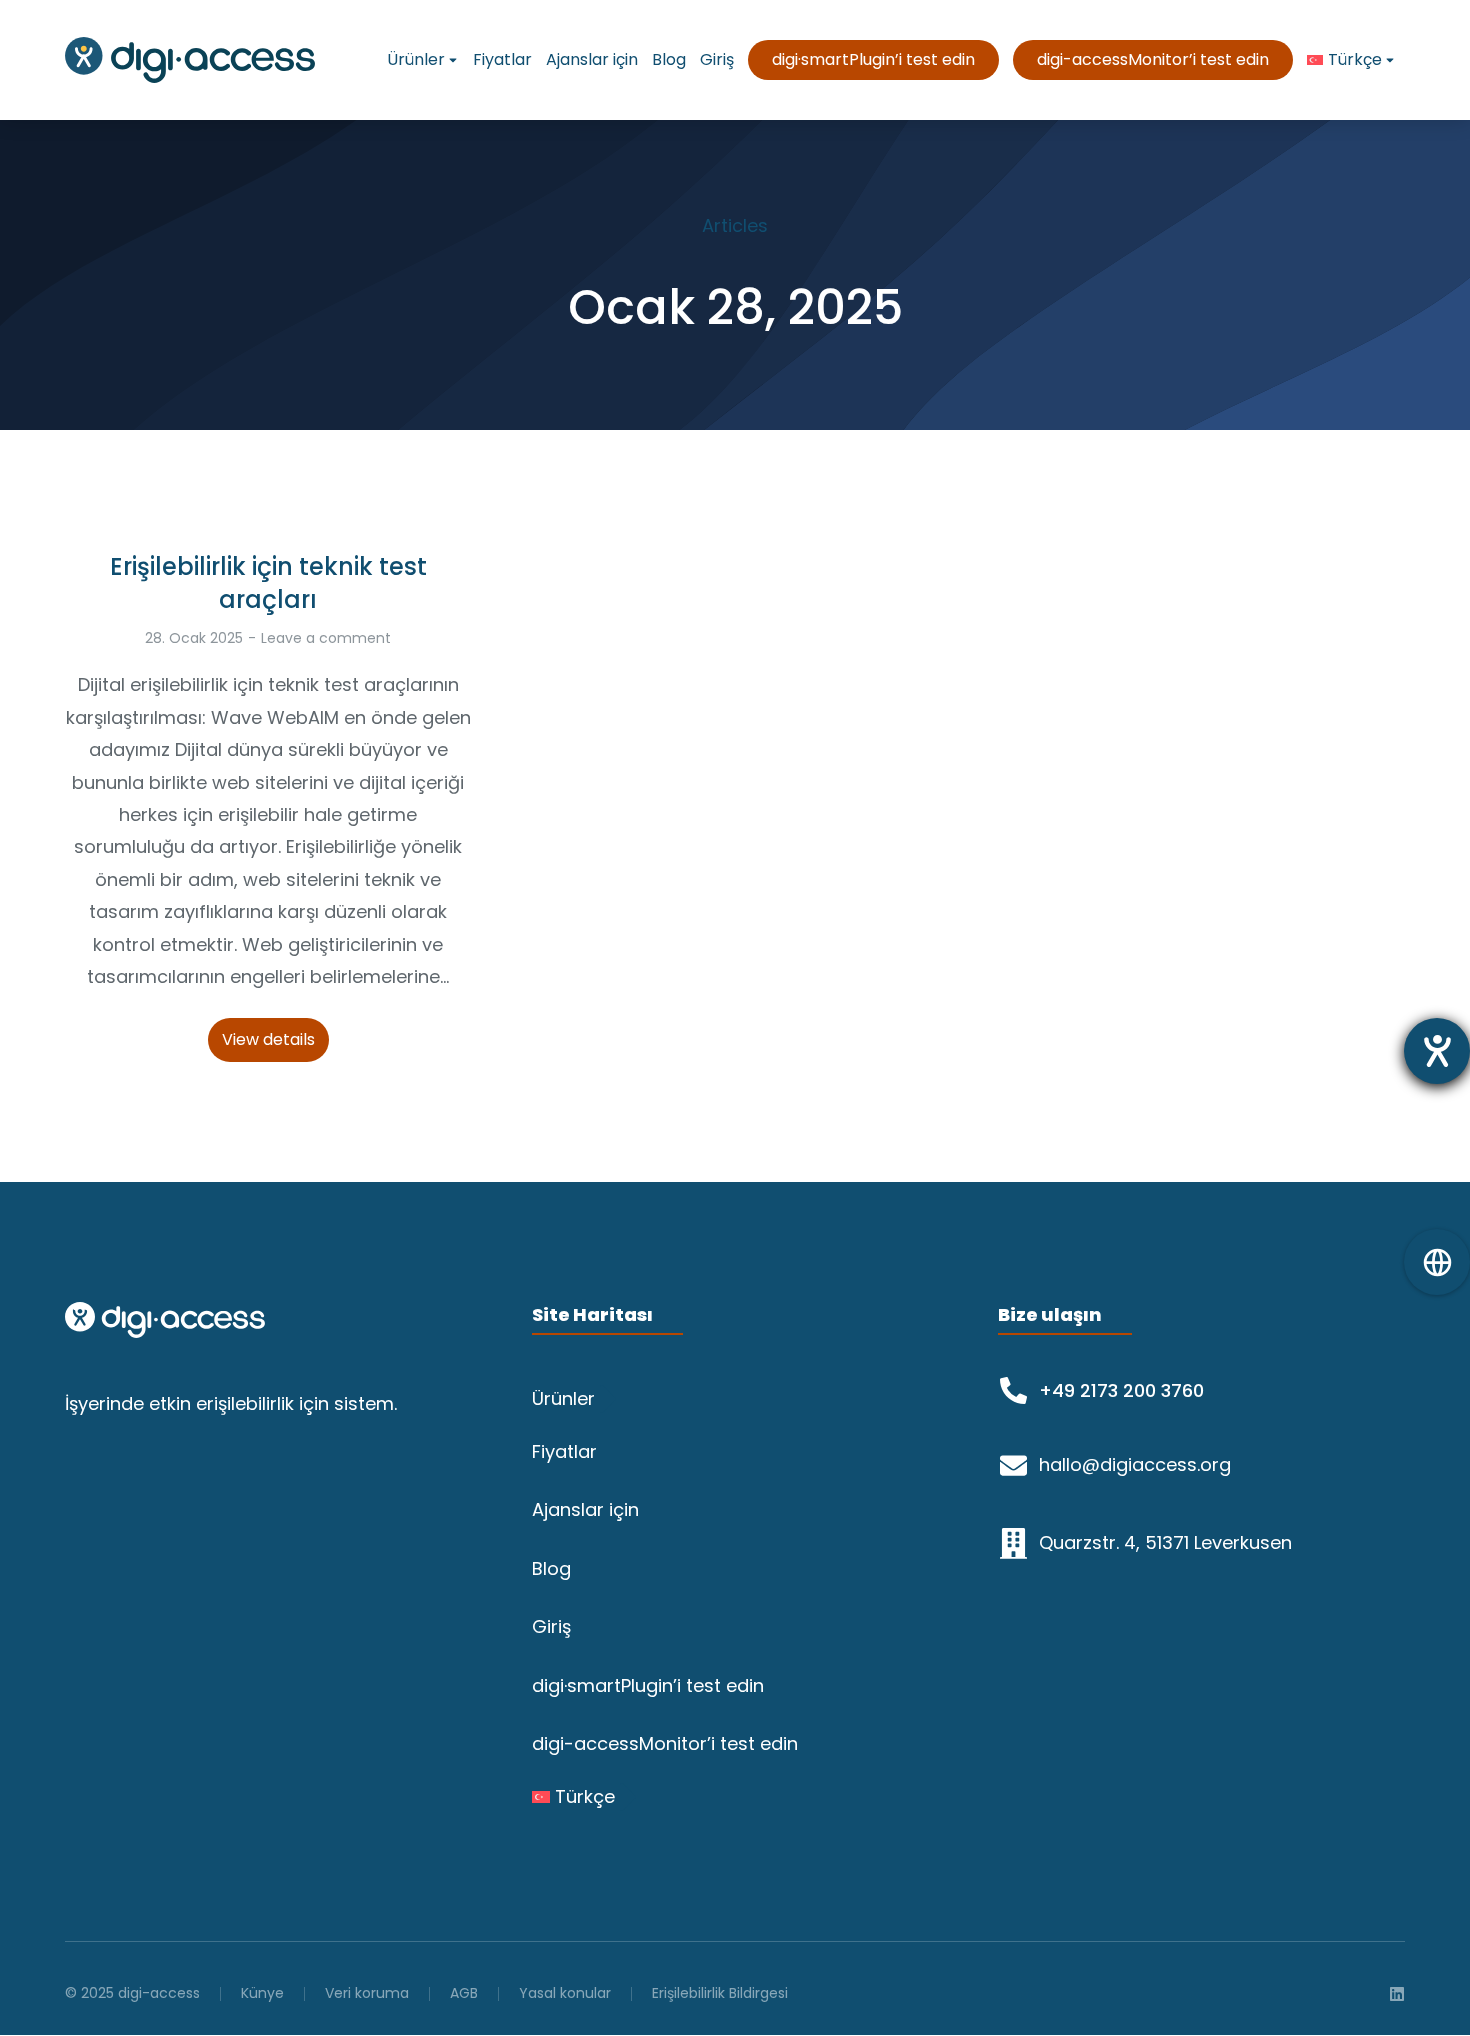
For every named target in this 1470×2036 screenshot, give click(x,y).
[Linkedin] (1397, 1994)
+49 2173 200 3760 (1121, 1390)
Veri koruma (367, 1993)
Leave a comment (326, 638)
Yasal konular (565, 1993)
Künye (262, 1993)
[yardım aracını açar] (1437, 1051)
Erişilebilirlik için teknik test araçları (268, 583)
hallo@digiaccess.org (1135, 1464)
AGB (464, 1993)
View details (268, 1039)
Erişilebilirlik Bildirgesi (720, 1993)
